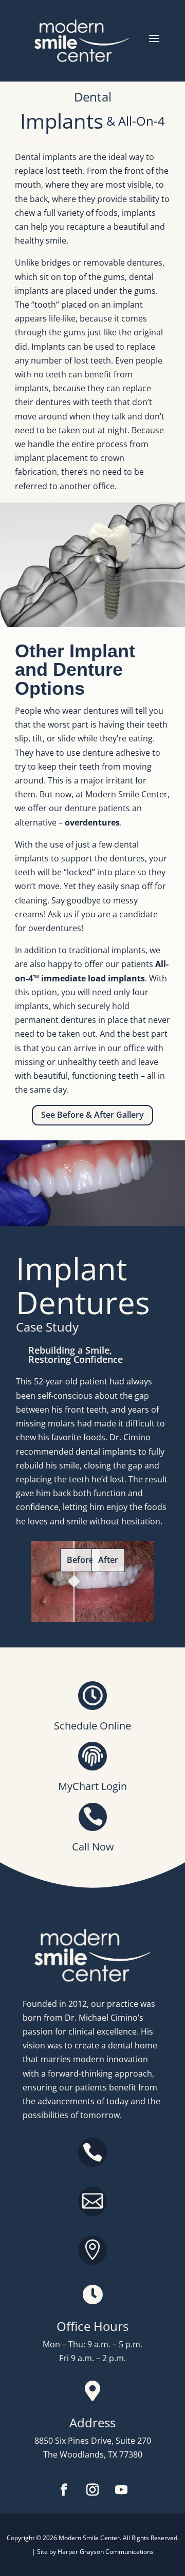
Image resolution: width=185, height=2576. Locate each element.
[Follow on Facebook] (64, 2490)
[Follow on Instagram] (92, 2490)
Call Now (93, 1847)
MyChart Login (92, 1786)
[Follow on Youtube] (121, 2490)
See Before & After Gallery (92, 1115)
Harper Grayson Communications (106, 2552)
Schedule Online (92, 1726)
